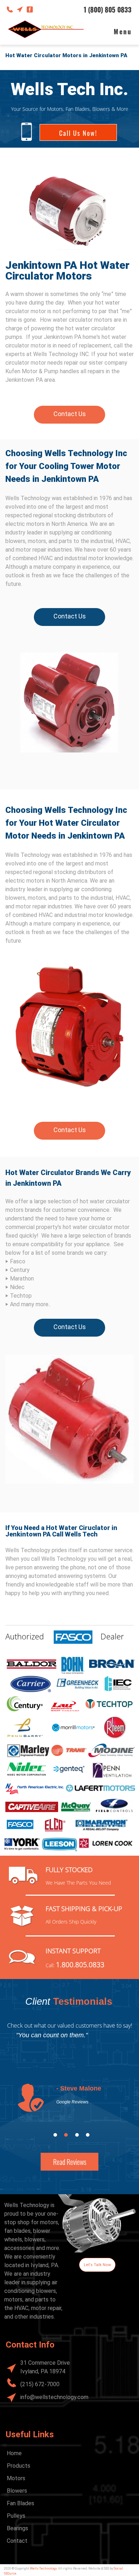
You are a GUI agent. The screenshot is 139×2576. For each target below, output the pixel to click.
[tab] (55, 2135)
